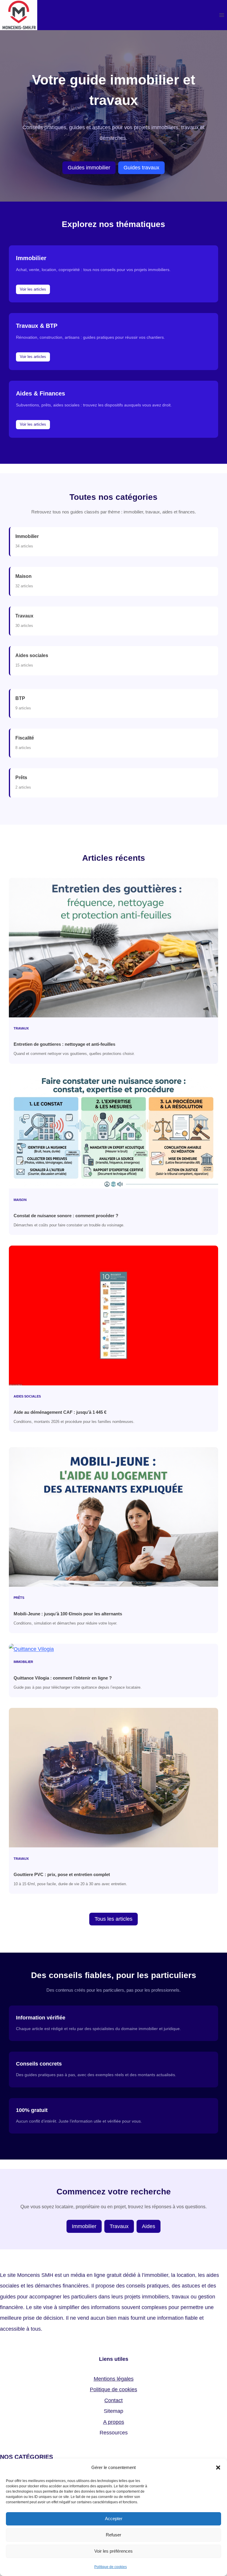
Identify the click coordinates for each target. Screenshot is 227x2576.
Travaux (24, 616)
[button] (218, 2468)
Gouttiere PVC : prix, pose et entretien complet (62, 1874)
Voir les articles (33, 289)
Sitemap (113, 2411)
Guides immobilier (89, 168)
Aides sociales (32, 655)
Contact (113, 2400)
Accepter (114, 2519)
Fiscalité (25, 738)
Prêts (21, 778)
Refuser (113, 2535)
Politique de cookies (111, 2567)
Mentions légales (114, 2379)
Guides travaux (141, 168)
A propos (114, 2422)
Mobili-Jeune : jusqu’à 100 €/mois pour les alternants (68, 1614)
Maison (23, 576)
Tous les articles (113, 1919)
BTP (20, 698)
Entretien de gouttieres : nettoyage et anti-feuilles (64, 1044)
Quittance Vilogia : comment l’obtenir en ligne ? (63, 1678)
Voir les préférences (113, 2551)
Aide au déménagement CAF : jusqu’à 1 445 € (60, 1412)
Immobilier (27, 536)
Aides (149, 2226)
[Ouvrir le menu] (222, 15)
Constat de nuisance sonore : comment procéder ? (66, 1216)
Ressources (114, 2433)
